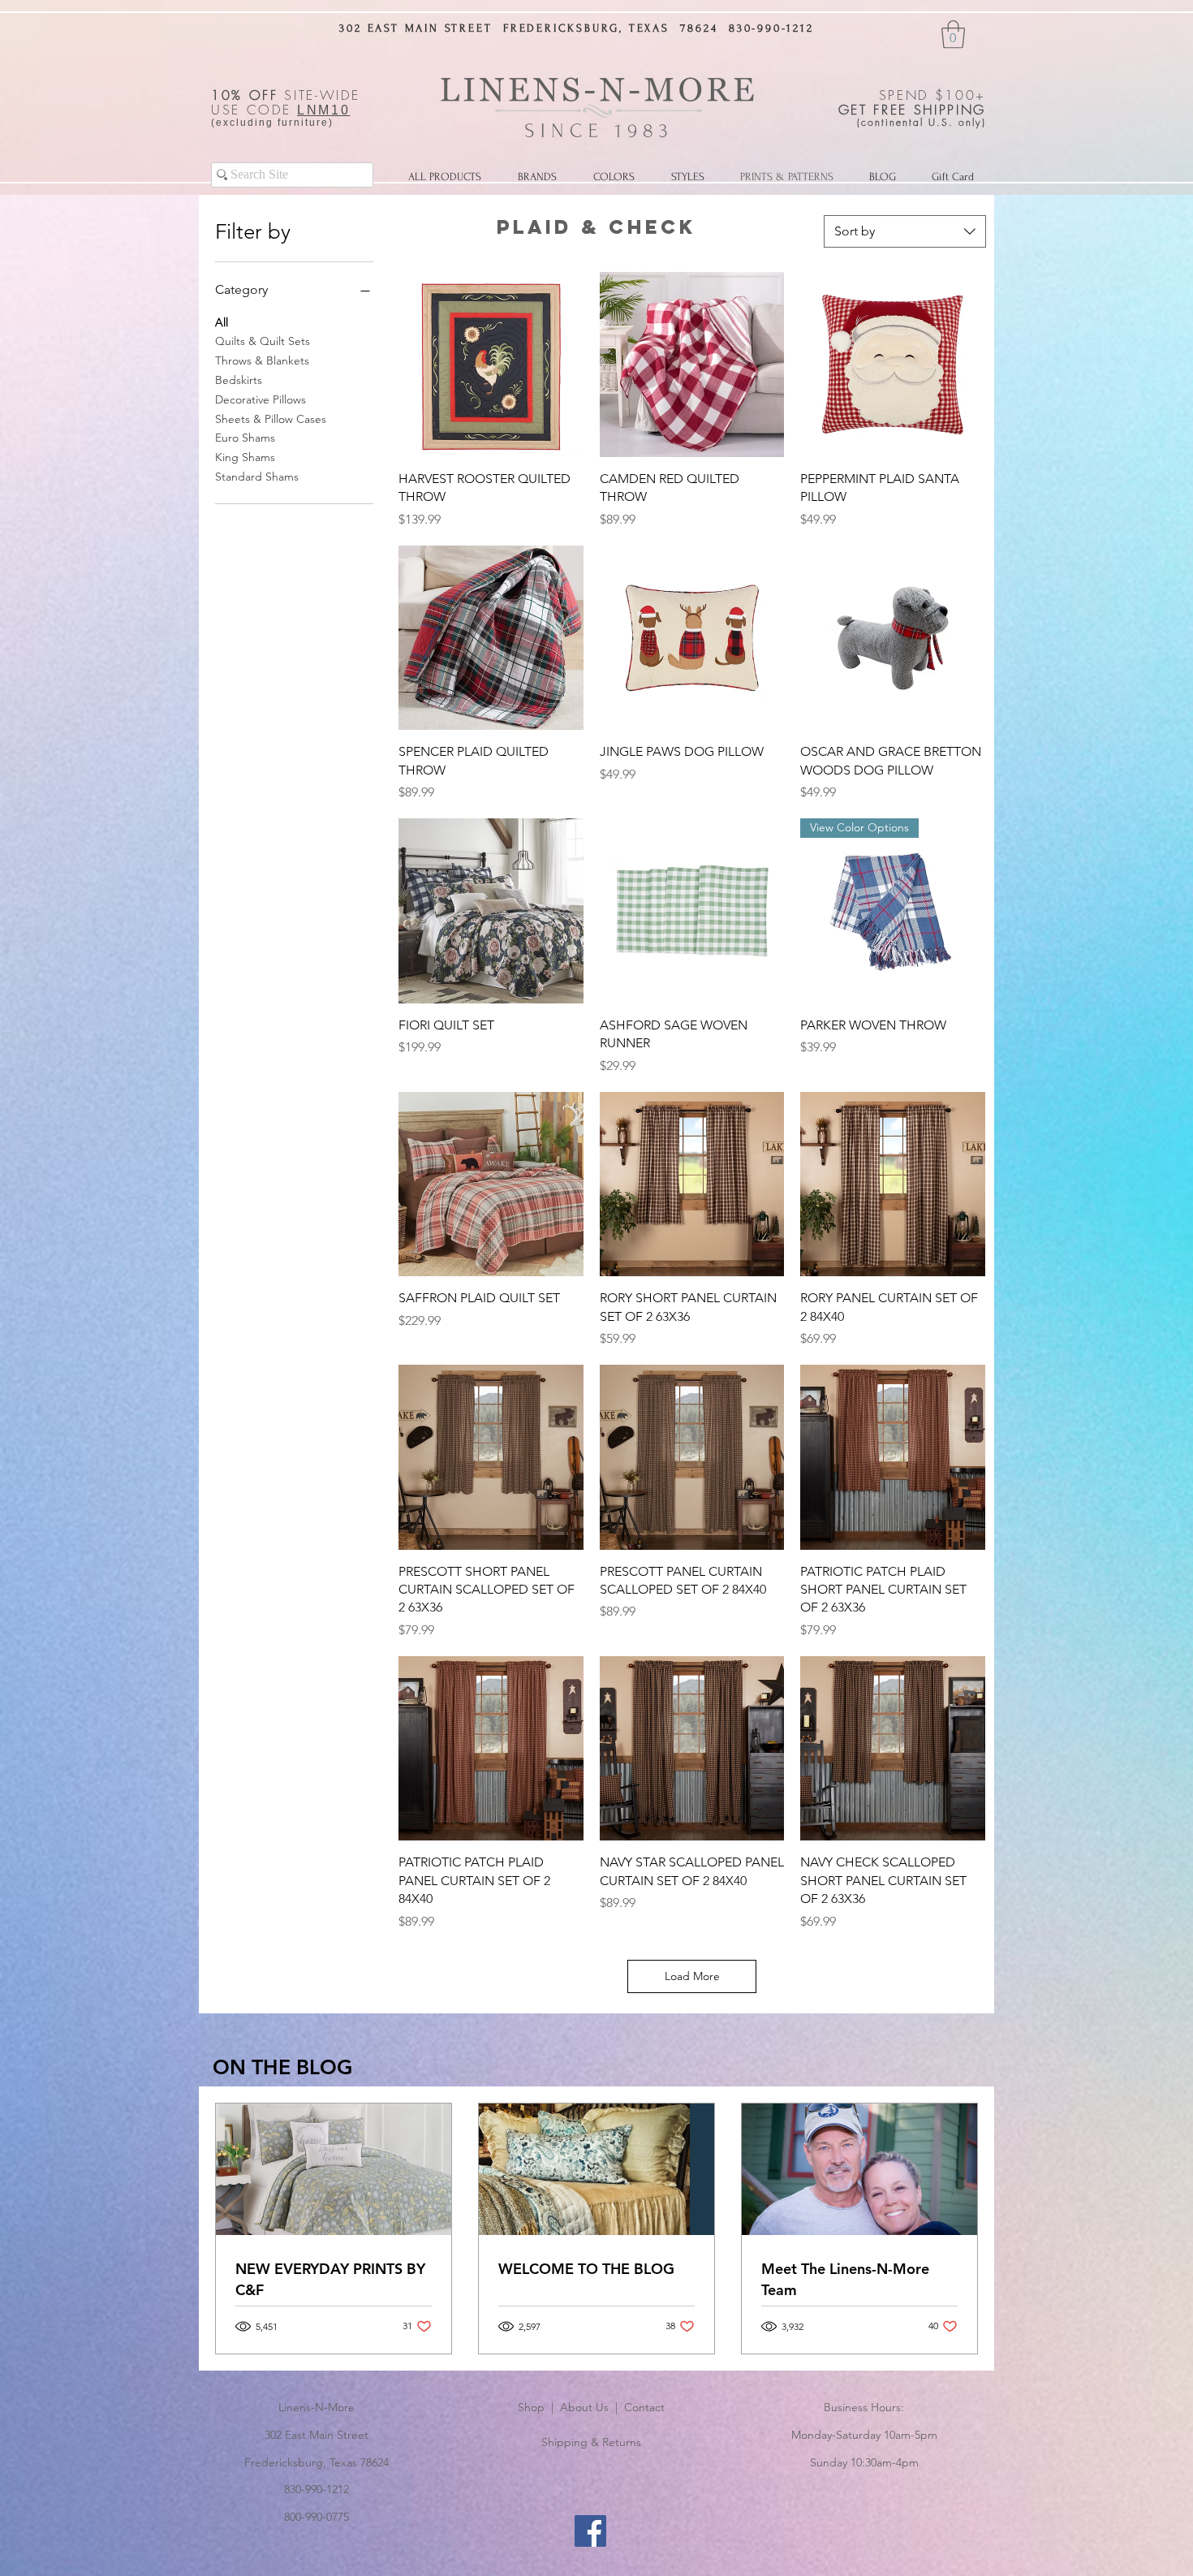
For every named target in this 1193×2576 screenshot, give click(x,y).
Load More (692, 1976)
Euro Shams (245, 438)
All (222, 322)
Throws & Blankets (262, 360)
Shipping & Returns (591, 2442)
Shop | (539, 2407)
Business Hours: (864, 2407)
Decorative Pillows (261, 399)
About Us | (592, 2407)
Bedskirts (239, 380)
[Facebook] (590, 2531)
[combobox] (905, 231)
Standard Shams (257, 477)
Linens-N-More (317, 2407)
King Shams (245, 457)
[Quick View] (491, 365)
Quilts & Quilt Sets (263, 341)
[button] (953, 35)
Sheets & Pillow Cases (271, 419)
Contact (644, 2407)
